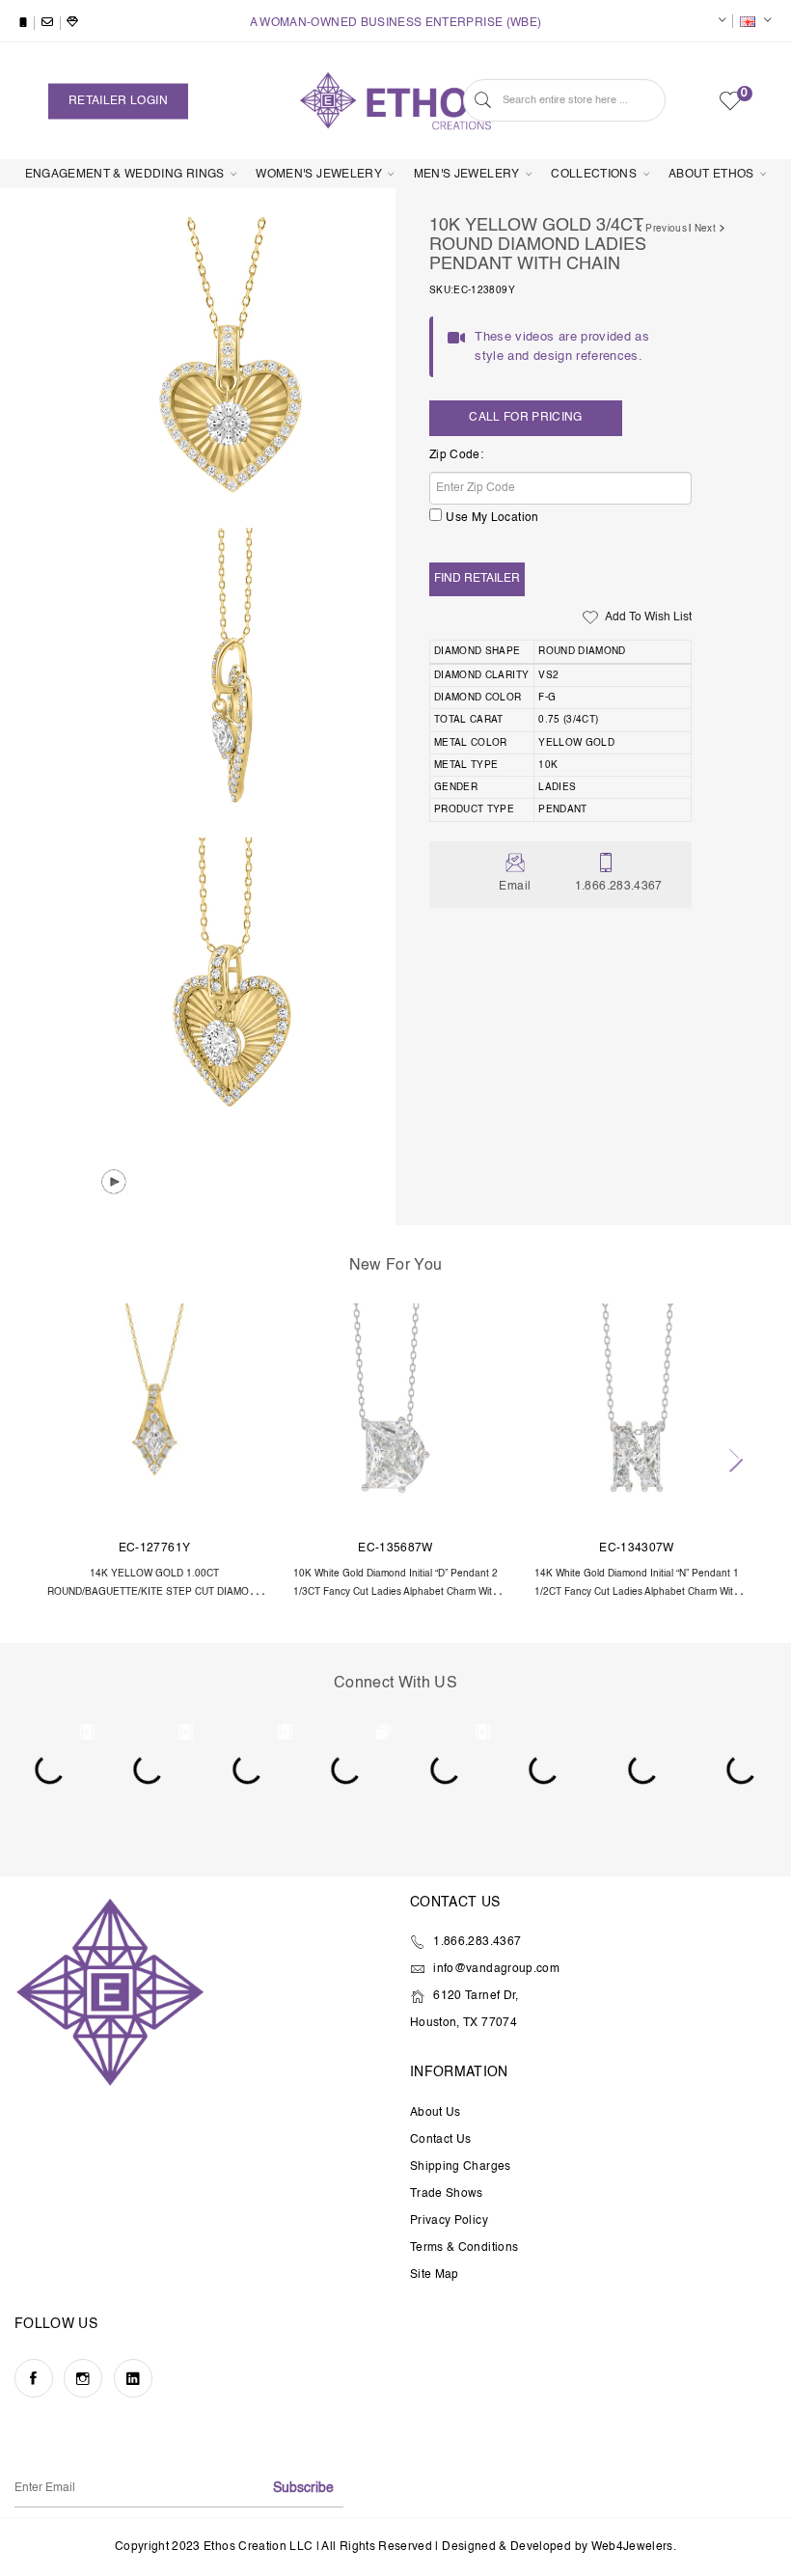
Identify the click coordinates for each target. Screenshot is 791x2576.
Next (707, 229)
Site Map (435, 2275)
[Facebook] (34, 2378)
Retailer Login (118, 100)
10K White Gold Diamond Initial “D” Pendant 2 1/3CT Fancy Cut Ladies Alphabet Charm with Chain (395, 1593)
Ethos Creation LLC (258, 2547)
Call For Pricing (526, 418)
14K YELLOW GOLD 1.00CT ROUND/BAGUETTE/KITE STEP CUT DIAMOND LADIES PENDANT (155, 1593)
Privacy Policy (449, 2221)
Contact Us (441, 2140)
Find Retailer (477, 579)
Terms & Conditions (464, 2248)
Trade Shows (447, 2194)
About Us (436, 2113)
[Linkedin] (133, 2378)
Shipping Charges (461, 2167)
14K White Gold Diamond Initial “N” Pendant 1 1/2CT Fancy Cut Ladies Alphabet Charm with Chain (637, 1593)
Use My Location (492, 518)
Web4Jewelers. (634, 2547)
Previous (665, 229)
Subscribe (303, 2488)
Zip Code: (456, 455)
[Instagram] (83, 2378)
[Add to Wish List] (231, 1337)
